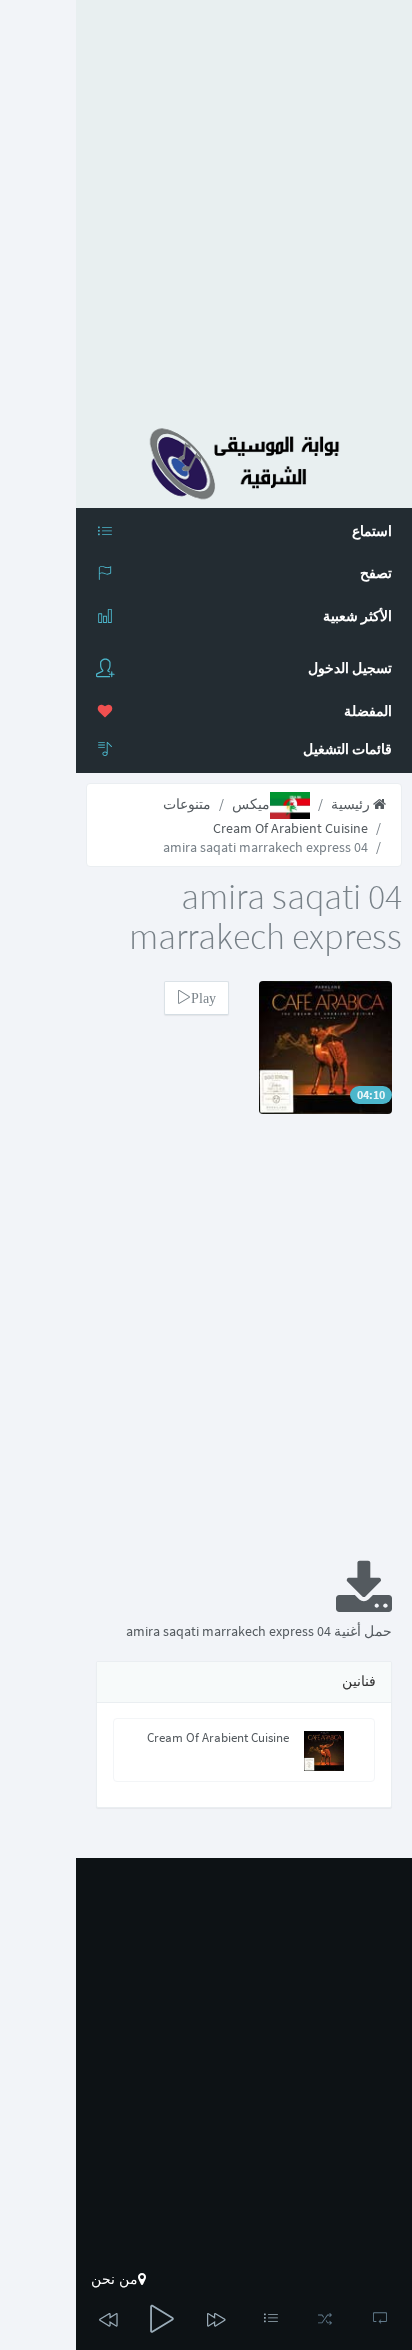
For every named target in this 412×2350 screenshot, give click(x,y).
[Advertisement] (206, 206)
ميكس (251, 804)
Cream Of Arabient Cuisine (290, 828)
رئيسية (352, 804)
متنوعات (187, 804)
